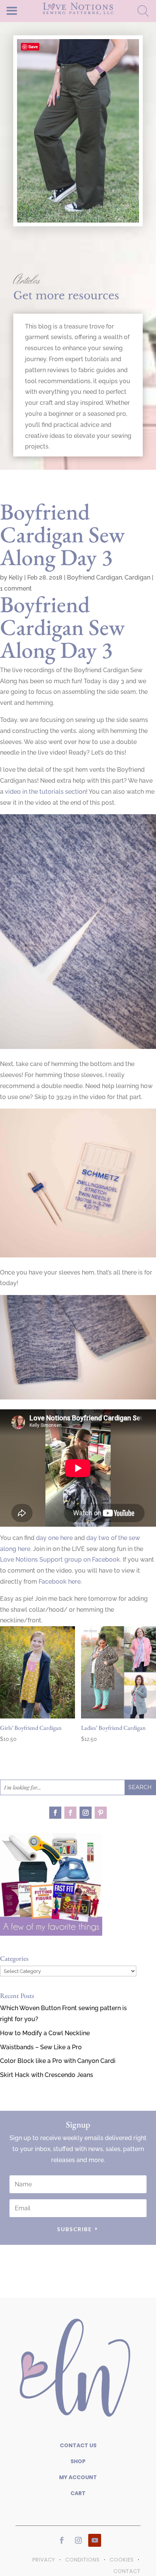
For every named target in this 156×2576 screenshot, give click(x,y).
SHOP (78, 2461)
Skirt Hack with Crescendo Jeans (47, 2075)
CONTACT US (78, 2445)
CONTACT (127, 2571)
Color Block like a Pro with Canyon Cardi (58, 2061)
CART (78, 2493)
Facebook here (60, 1582)
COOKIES (121, 2560)
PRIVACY (44, 2560)
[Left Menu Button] (25, 10)
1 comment (16, 588)
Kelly (16, 577)
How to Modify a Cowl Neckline (45, 2033)
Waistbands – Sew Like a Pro (41, 2047)
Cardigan (137, 577)
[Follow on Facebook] (55, 1813)
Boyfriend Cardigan (94, 577)
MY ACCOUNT (78, 2477)
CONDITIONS (82, 2560)
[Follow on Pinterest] (101, 1813)
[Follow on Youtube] (95, 2540)
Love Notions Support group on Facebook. (61, 1560)
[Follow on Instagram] (86, 1813)
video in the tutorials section (45, 792)
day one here (54, 1538)
